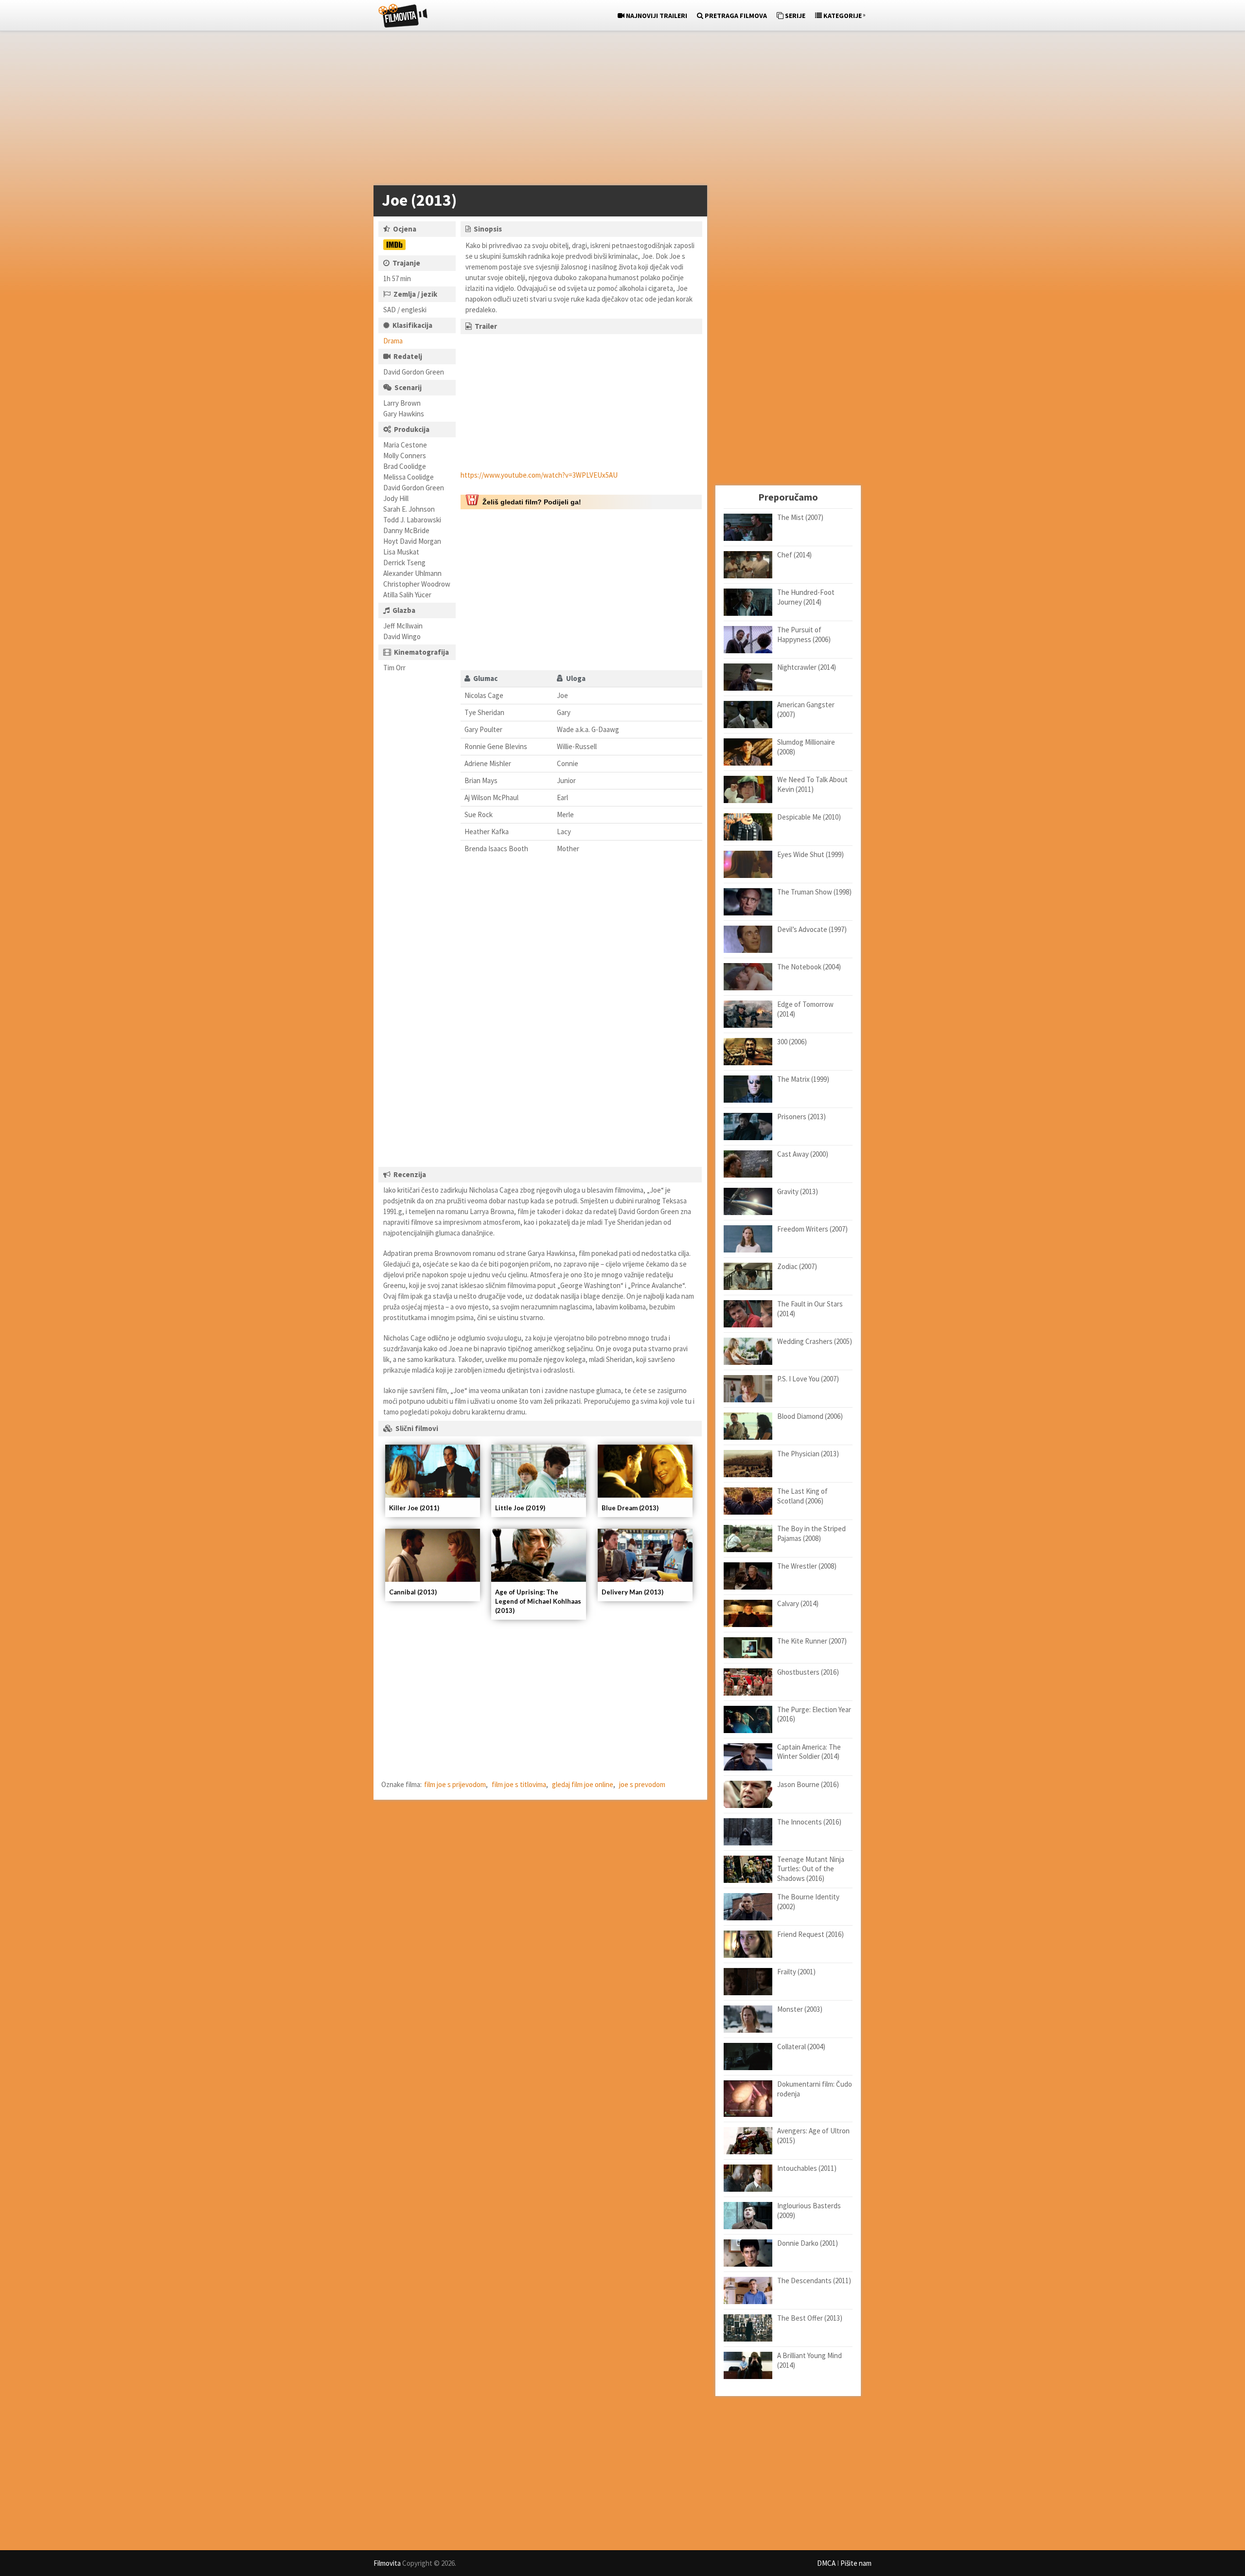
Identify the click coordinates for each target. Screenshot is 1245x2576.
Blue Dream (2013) (630, 1508)
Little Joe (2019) (520, 1508)
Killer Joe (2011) (414, 1508)
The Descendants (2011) (814, 2281)
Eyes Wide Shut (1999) (810, 854)
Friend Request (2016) (810, 1934)
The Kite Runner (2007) (812, 1641)
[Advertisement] (618, 110)
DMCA (826, 2563)
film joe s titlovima (519, 1784)
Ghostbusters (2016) (808, 1672)
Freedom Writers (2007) (812, 1229)
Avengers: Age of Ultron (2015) (813, 2136)
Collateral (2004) (801, 2047)
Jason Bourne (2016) (808, 1784)
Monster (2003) (800, 2009)
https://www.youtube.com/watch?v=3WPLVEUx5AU (539, 475)
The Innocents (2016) (809, 1822)
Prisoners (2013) (801, 1117)
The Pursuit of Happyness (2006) (804, 635)
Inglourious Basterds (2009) (809, 2210)
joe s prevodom (642, 1784)
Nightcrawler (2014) (807, 667)
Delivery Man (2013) (632, 1592)
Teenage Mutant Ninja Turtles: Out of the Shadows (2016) (811, 1869)
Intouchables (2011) (807, 2168)
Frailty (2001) (796, 1972)
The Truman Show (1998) (814, 892)
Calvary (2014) (798, 1603)
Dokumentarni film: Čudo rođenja (815, 2089)
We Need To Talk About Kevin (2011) (812, 784)
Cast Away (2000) (803, 1154)
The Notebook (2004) (809, 967)
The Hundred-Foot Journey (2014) (806, 597)
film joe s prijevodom (455, 1784)
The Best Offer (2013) (810, 2318)
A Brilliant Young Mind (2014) (809, 2360)
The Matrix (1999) (803, 1079)
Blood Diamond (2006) (810, 1416)
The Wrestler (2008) (807, 1566)
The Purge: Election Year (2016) (814, 1714)
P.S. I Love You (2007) (808, 1379)
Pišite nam (856, 2563)
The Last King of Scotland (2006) (802, 1496)
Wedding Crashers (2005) (815, 1341)
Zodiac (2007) (797, 1266)
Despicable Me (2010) (809, 817)
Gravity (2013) (798, 1191)
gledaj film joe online (583, 1784)
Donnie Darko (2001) (808, 2243)
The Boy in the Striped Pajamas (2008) (811, 1533)
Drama (393, 341)
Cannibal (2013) (413, 1592)
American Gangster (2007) (806, 709)
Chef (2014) (794, 555)
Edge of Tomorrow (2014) (805, 1009)
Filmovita (387, 2563)
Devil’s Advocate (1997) (812, 929)
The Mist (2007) (800, 517)
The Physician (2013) (808, 1454)
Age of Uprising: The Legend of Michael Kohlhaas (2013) (538, 1601)
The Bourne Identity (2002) (808, 1902)
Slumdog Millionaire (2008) (806, 747)
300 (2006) (792, 1042)
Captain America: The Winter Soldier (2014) (809, 1752)
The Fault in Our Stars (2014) (810, 1309)
